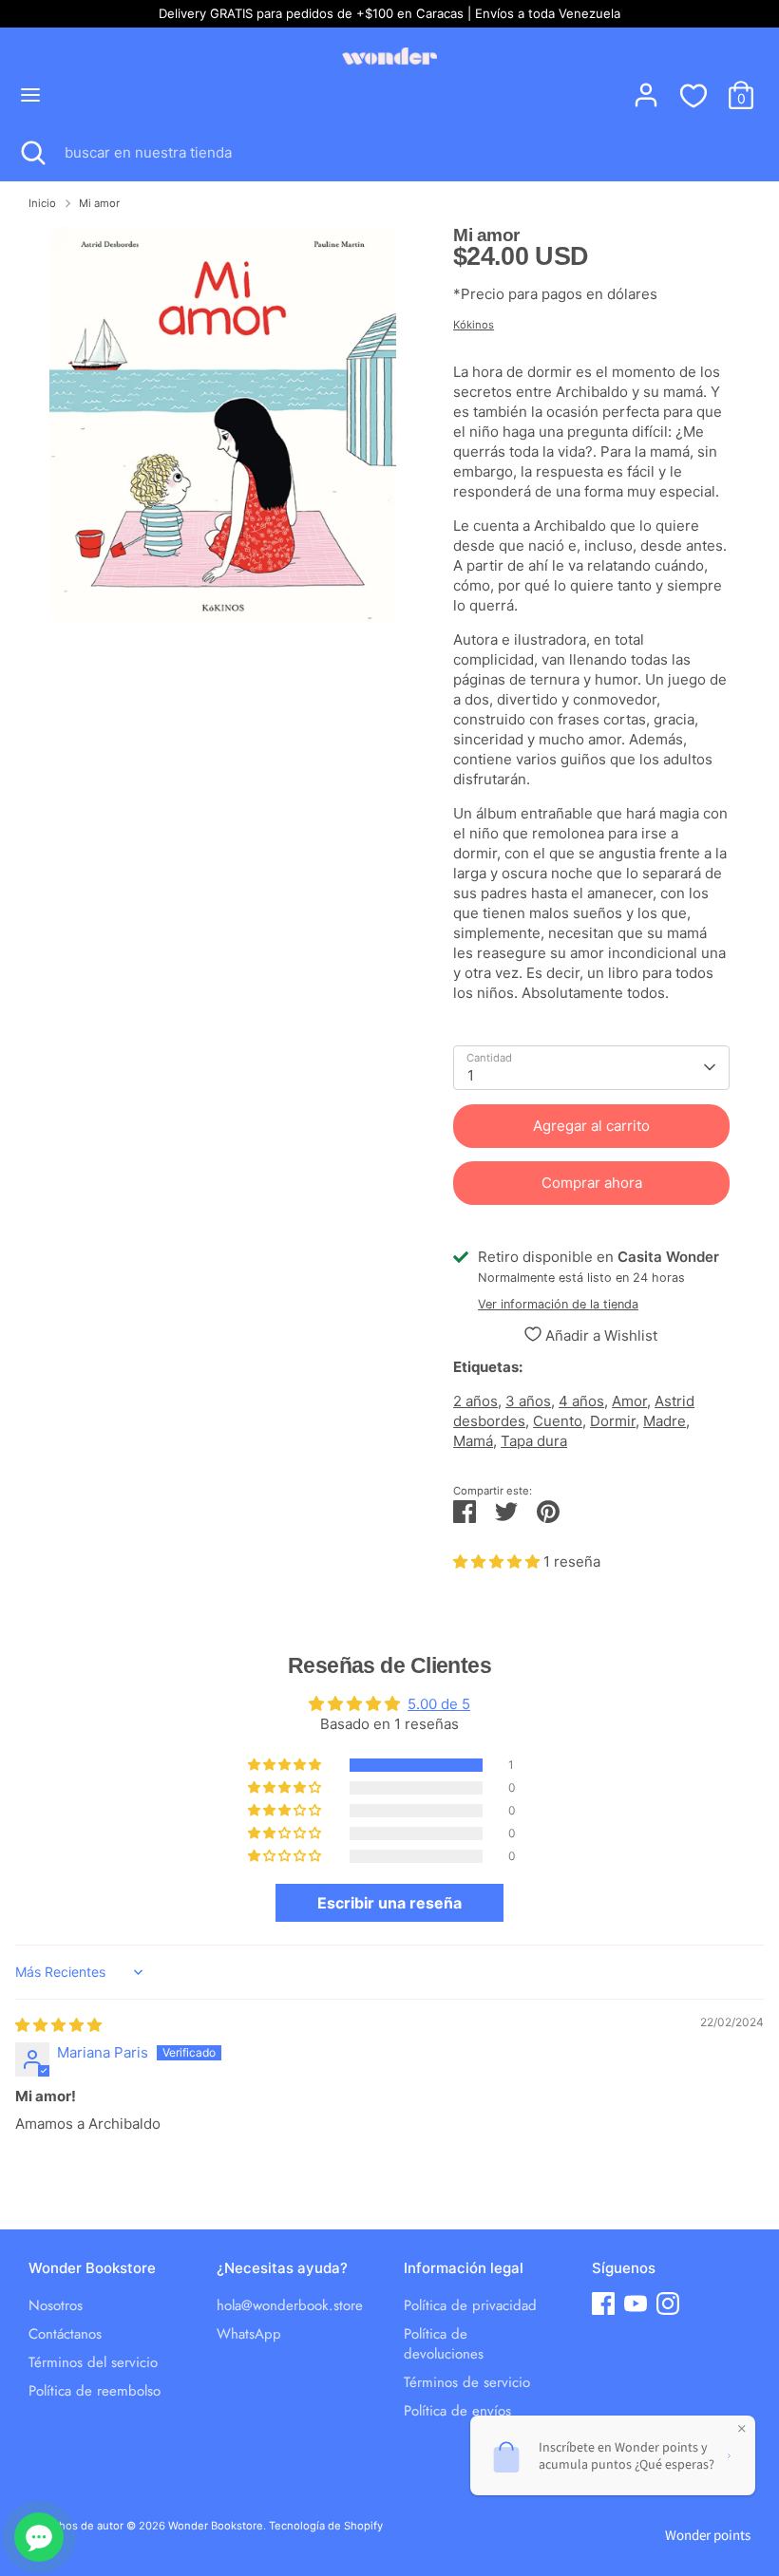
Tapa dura (534, 1441)
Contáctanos (65, 2334)
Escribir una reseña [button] (389, 1903)
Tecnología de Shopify (326, 2526)
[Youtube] (636, 2303)
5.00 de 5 (439, 1704)
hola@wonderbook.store (290, 2305)
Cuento (558, 1421)
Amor (629, 1401)
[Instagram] (668, 2303)
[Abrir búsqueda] (32, 152)
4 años (581, 1401)
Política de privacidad (470, 2305)
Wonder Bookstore (216, 2526)
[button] (498, 1561)
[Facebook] (603, 2303)
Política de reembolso (95, 2391)
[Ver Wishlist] (693, 95)
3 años (528, 1401)
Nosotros (56, 2305)
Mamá (473, 1441)
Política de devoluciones (444, 2344)
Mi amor (99, 203)
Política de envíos (457, 2411)
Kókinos (474, 325)
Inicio (42, 203)
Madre (665, 1421)
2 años (475, 1401)
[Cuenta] (646, 86)
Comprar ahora (592, 1183)
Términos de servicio (467, 2382)
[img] (58, 2025)
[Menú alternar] (30, 94)
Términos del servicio (93, 2362)
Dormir (613, 1421)
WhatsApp (249, 2334)
